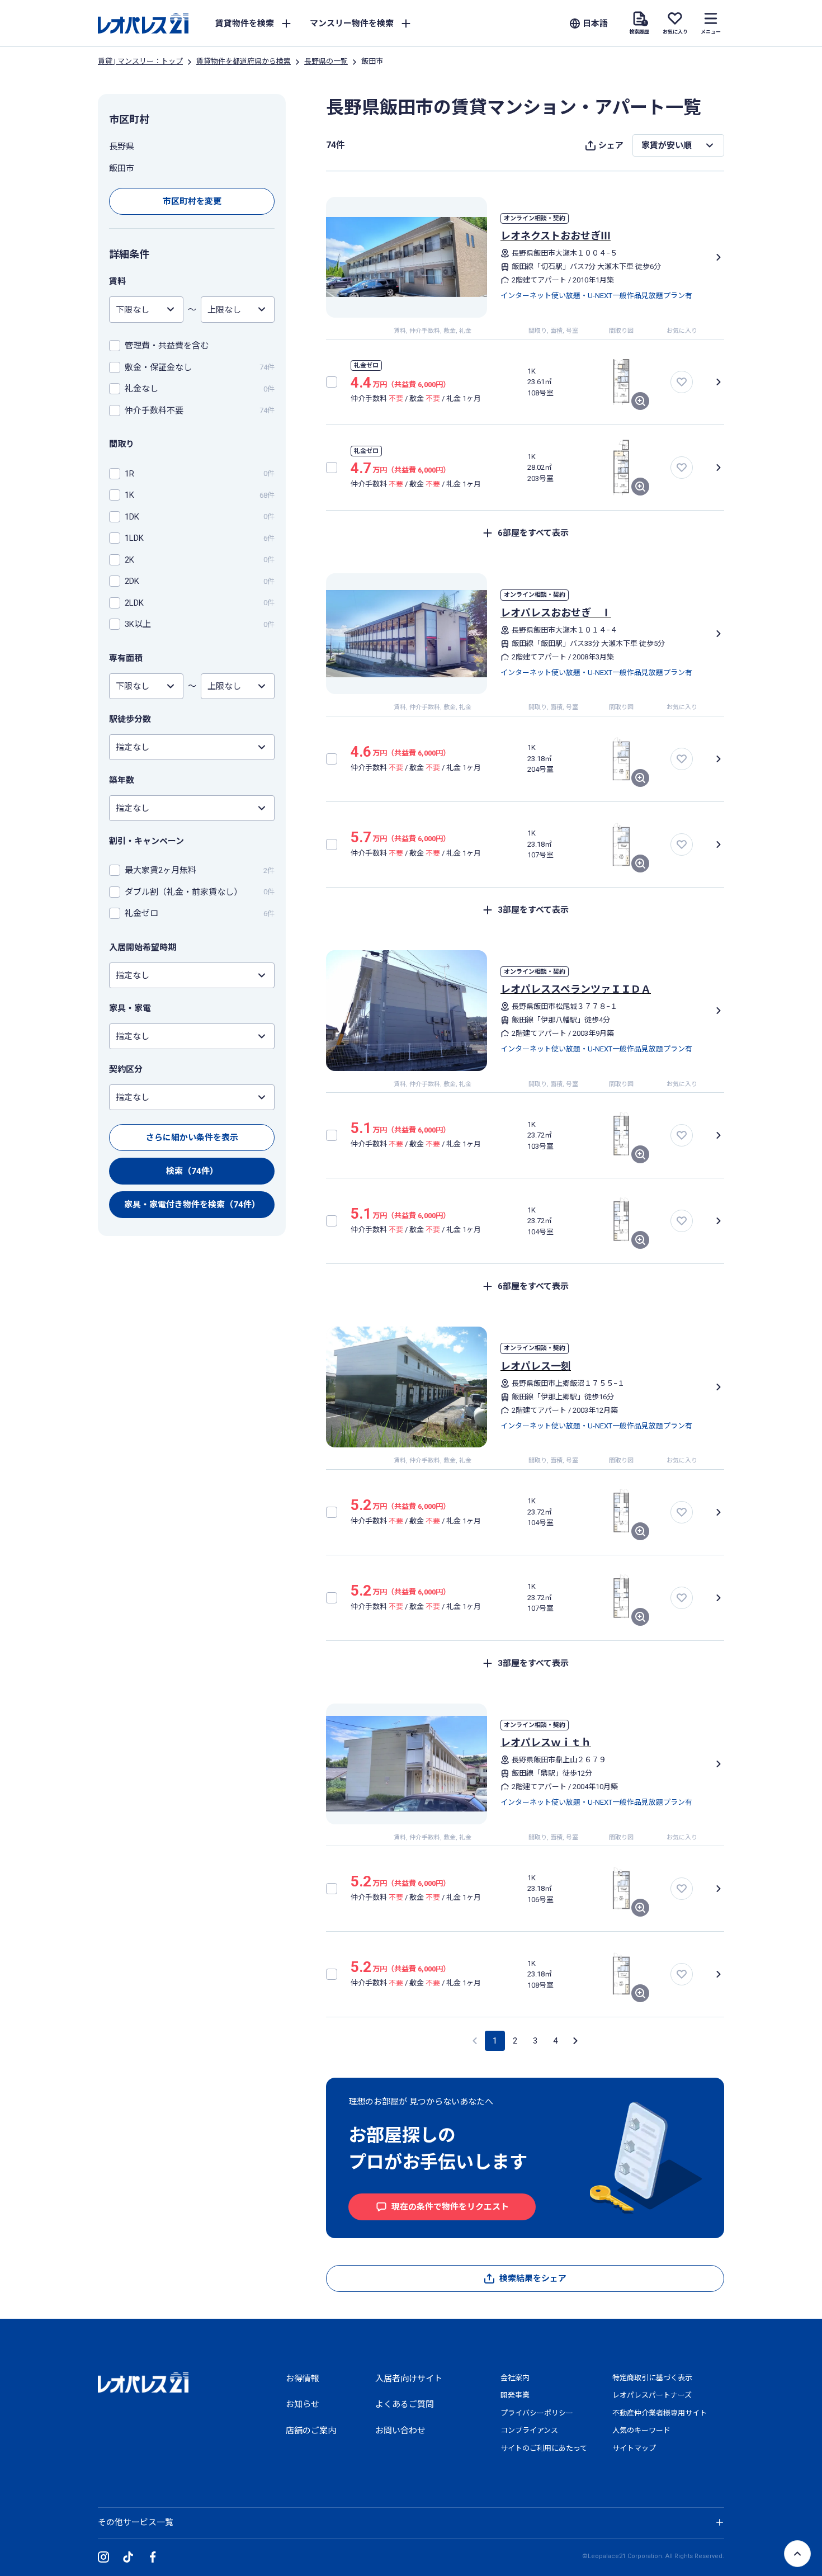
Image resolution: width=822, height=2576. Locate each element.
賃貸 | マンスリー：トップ (140, 61)
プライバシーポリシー (537, 2413)
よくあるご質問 (405, 2404)
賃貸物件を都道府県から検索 (244, 61)
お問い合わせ (400, 2431)
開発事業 (515, 2395)
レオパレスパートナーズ (652, 2395)
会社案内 (515, 2378)
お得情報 (303, 2379)
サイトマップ (634, 2448)
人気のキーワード (641, 2430)
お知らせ (303, 2404)
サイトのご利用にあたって (544, 2448)
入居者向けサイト (409, 2379)
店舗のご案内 (311, 2431)
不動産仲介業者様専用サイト (660, 2413)
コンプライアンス (529, 2430)
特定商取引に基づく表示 (652, 2378)
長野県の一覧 (326, 61)
